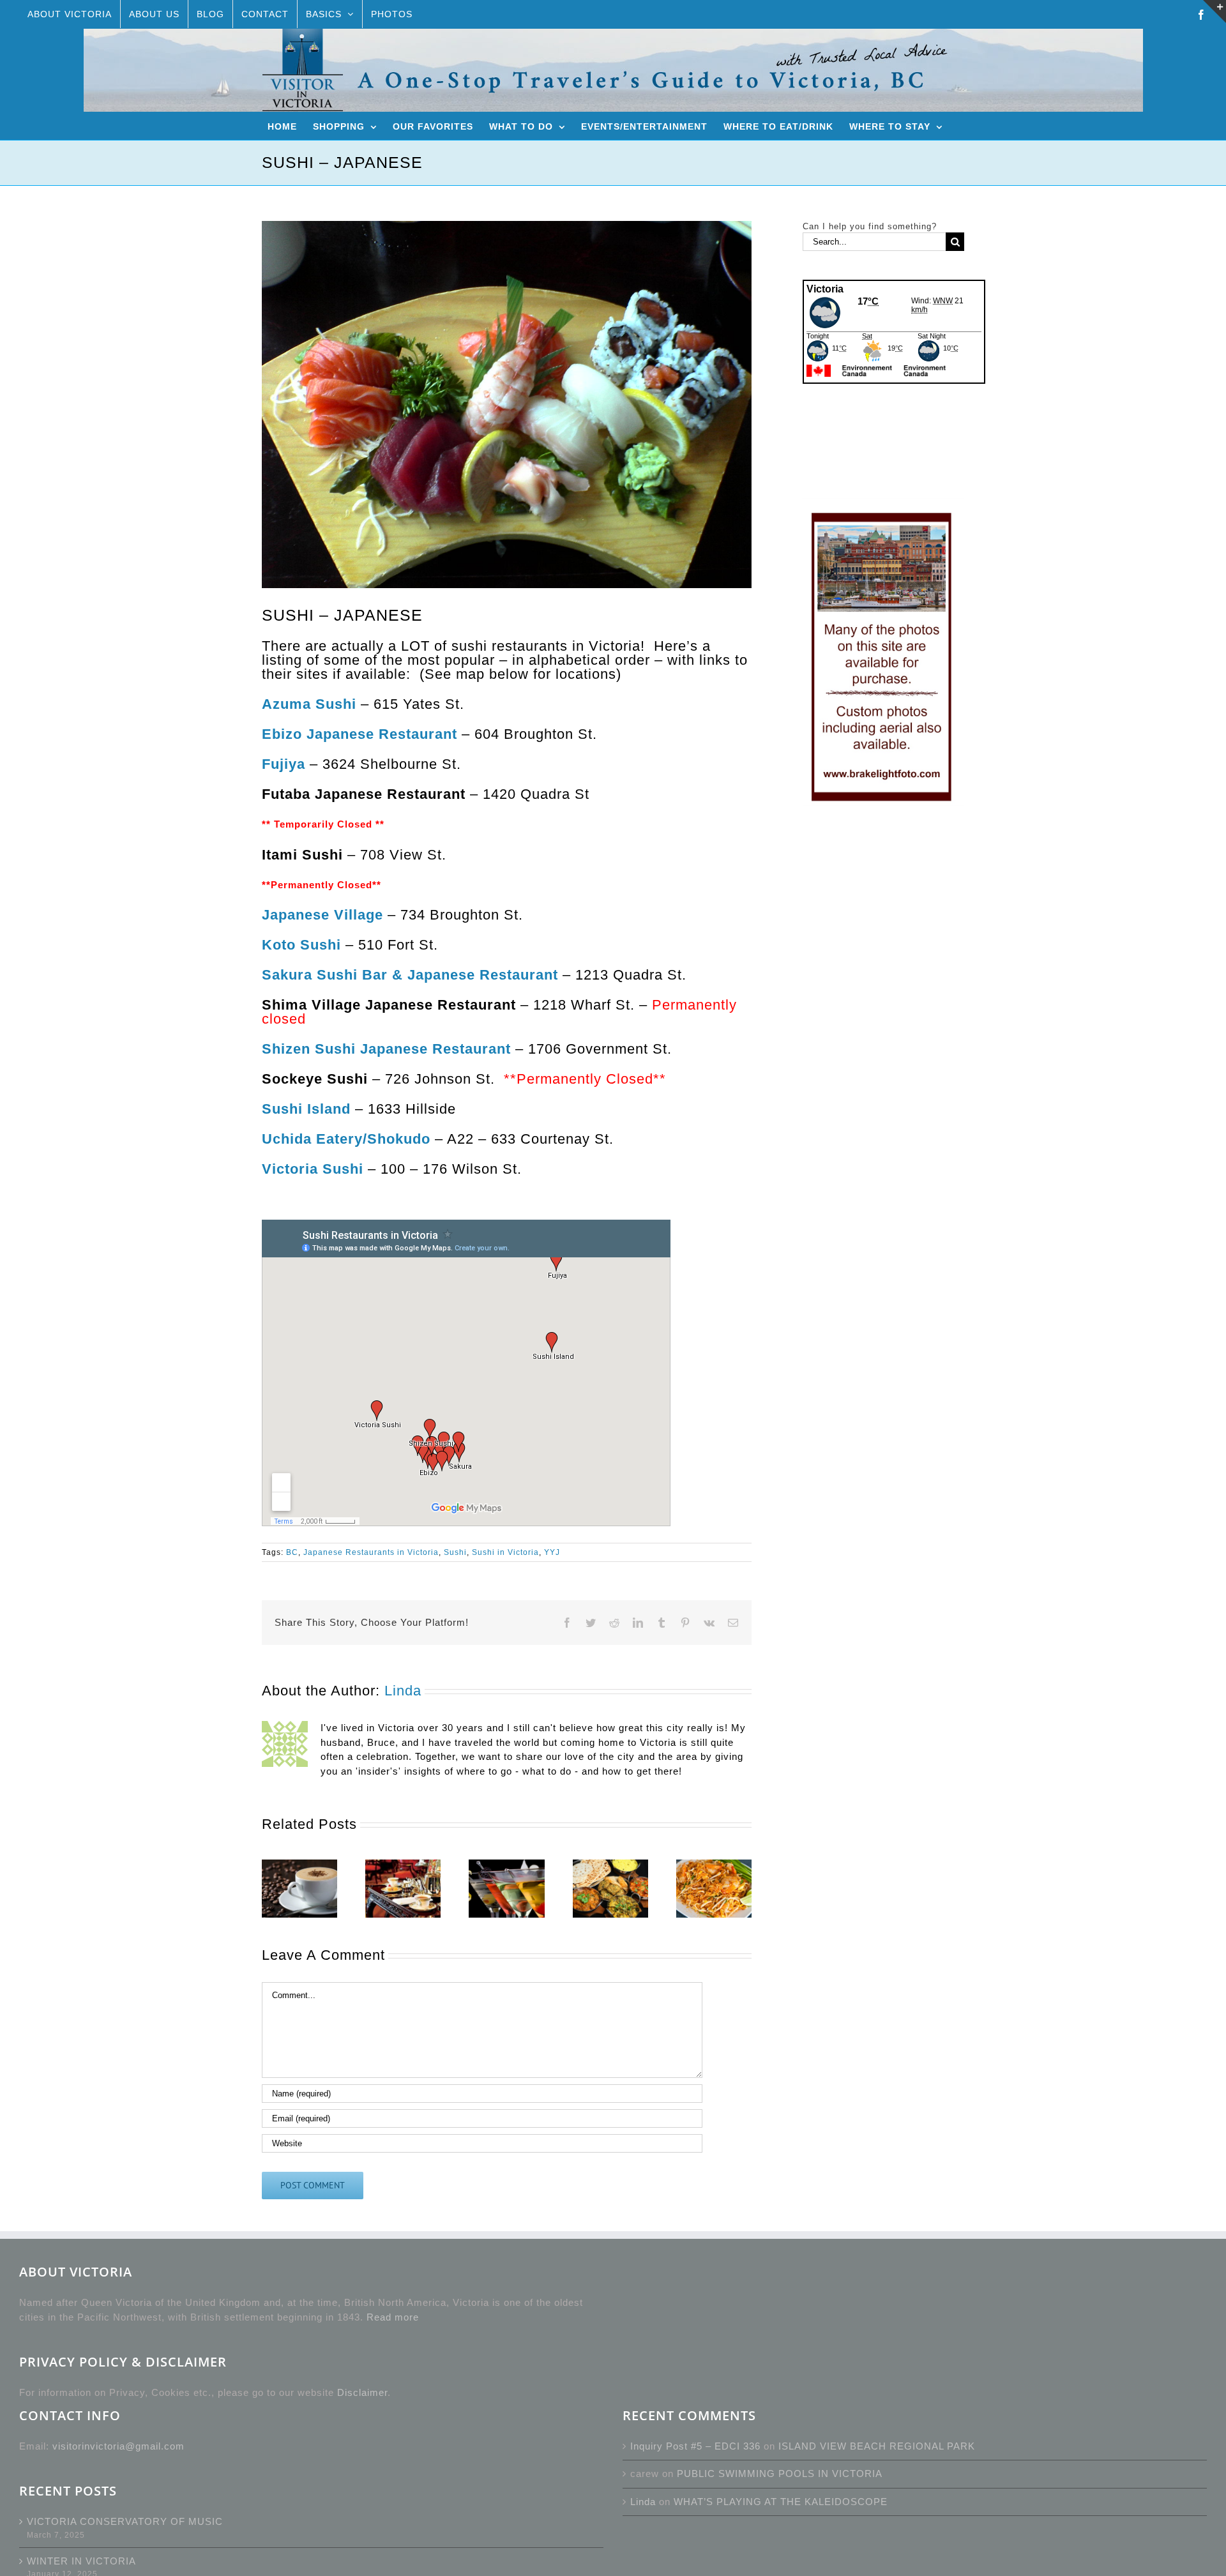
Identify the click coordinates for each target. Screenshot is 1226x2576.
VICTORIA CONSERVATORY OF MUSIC (125, 2521)
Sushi (455, 1552)
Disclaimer (362, 2392)
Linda (403, 1691)
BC (292, 1552)
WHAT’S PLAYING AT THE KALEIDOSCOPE (781, 2502)
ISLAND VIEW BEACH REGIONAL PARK (877, 2446)
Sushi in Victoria (505, 1552)
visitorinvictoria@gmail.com (118, 2446)
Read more (393, 2317)
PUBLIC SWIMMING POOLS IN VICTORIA (780, 2474)
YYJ (552, 1552)
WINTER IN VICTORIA (81, 2561)
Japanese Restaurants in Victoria (371, 1552)
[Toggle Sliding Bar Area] (1215, 11)
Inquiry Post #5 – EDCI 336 (695, 2446)
